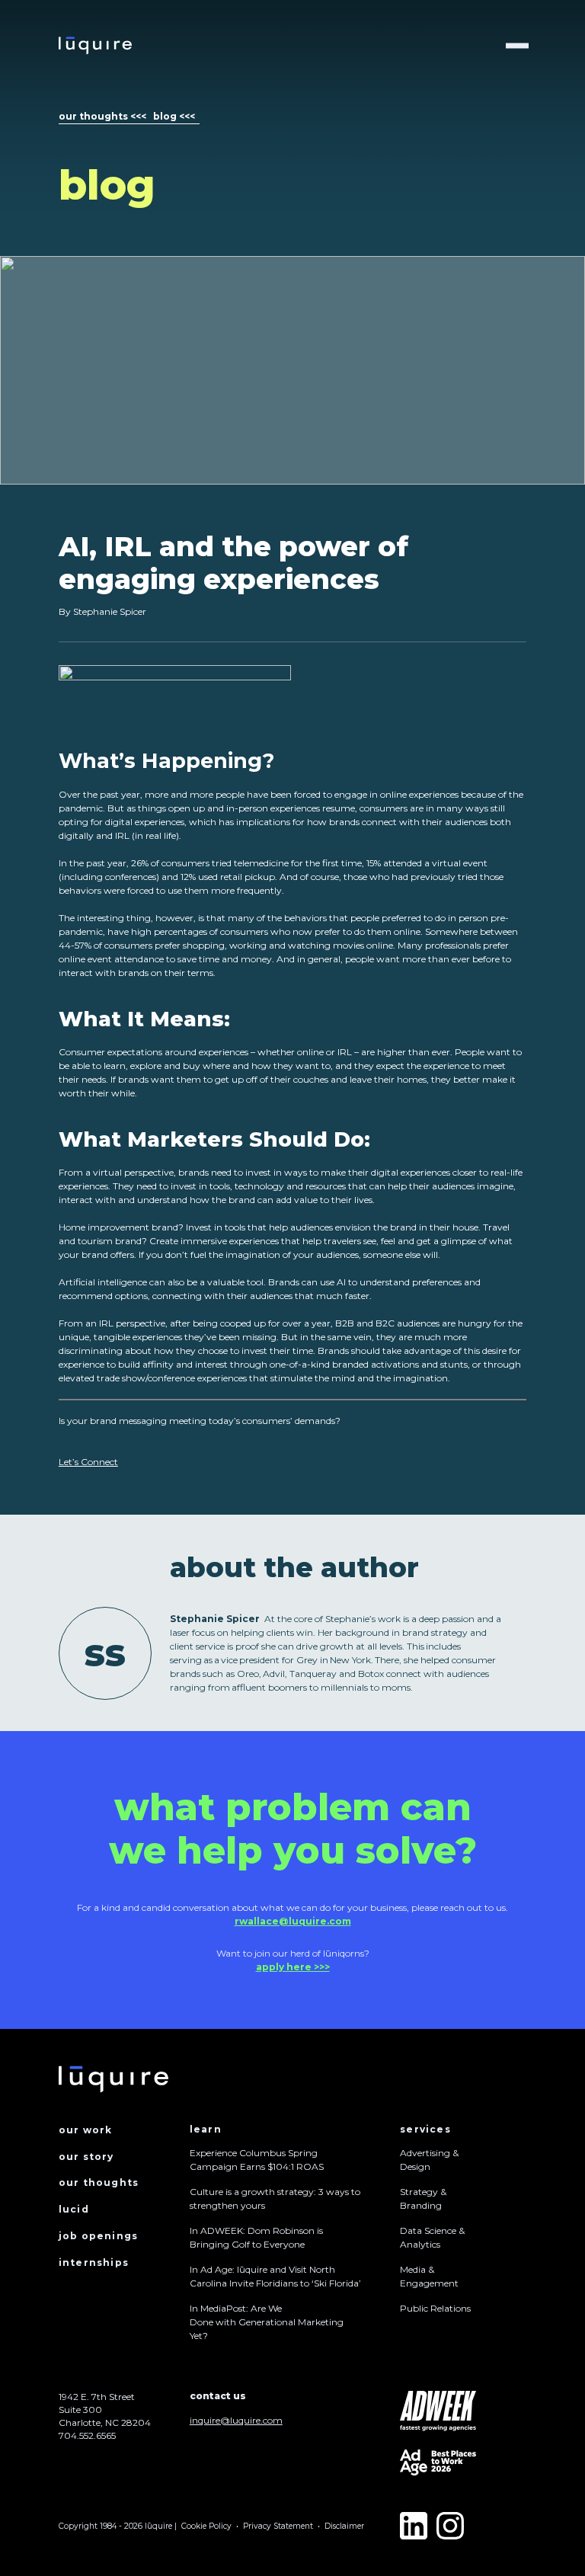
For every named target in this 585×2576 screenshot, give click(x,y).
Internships (94, 2262)
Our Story (86, 2157)
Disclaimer (344, 2526)
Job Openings (98, 2236)
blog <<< (174, 116)
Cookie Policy (206, 2526)
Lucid (74, 2209)
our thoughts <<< (102, 116)
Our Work (86, 2130)
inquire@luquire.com (236, 2420)
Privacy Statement (278, 2526)
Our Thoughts (99, 2182)
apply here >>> (293, 1967)
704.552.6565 (87, 2435)
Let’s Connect (88, 1462)
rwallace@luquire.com (293, 1921)
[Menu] (517, 46)
